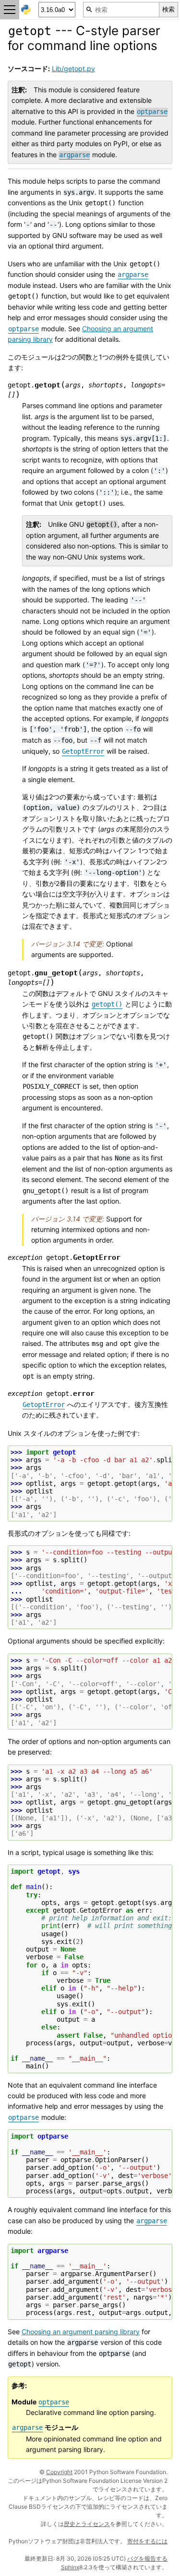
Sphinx (70, 2567)
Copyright (59, 2472)
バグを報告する (147, 2558)
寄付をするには (147, 2541)
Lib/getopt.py (73, 68)
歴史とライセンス (87, 2524)
